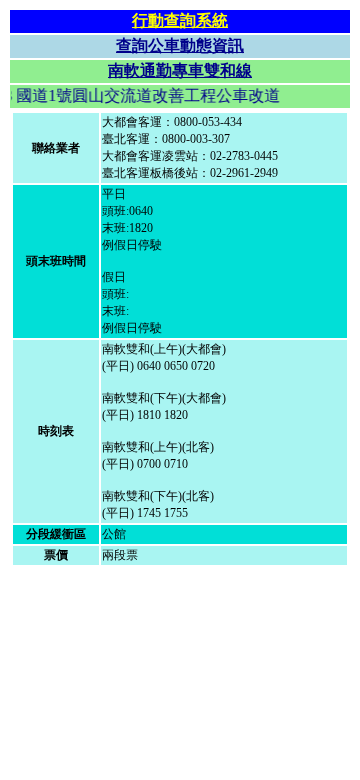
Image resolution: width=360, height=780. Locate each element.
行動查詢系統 (180, 20)
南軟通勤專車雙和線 (180, 70)
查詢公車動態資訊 (180, 45)
